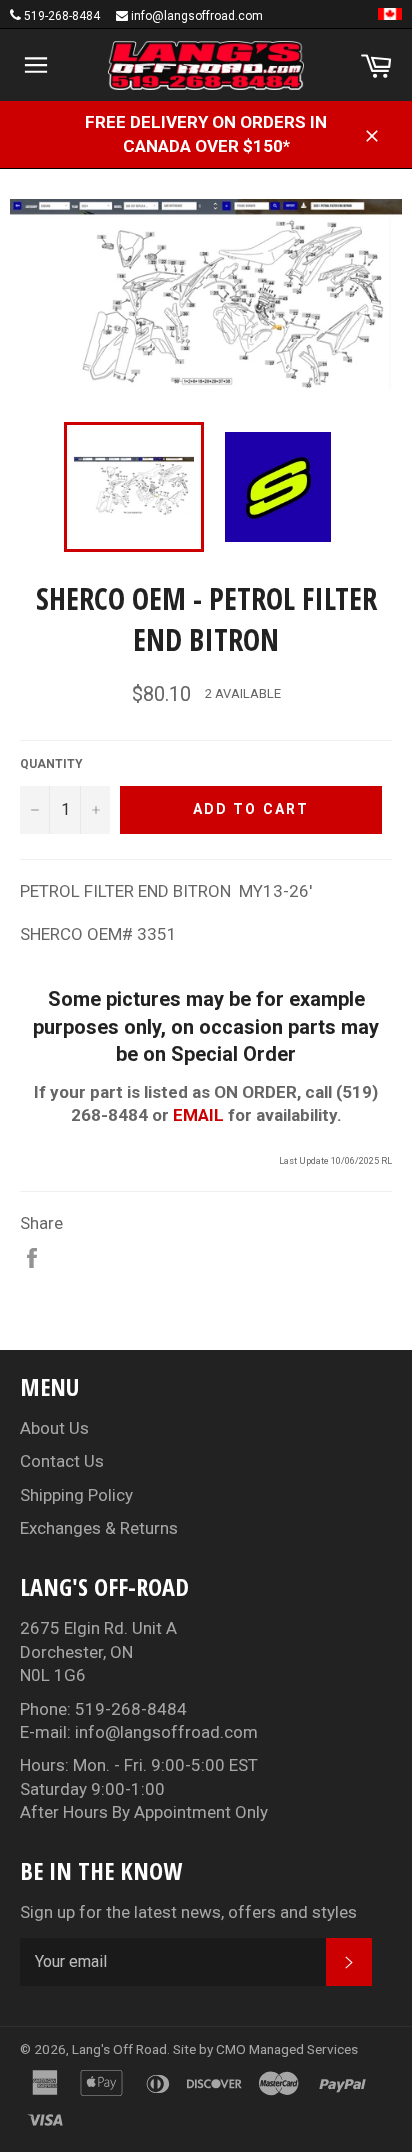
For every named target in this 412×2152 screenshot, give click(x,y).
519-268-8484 (62, 16)
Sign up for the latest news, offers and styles (188, 1912)
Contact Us (62, 1461)
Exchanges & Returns (99, 1528)
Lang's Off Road (119, 2049)
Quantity (51, 764)
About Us (54, 1428)
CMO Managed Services (287, 2049)
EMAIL (198, 1115)
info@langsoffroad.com (197, 16)
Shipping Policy (76, 1495)
